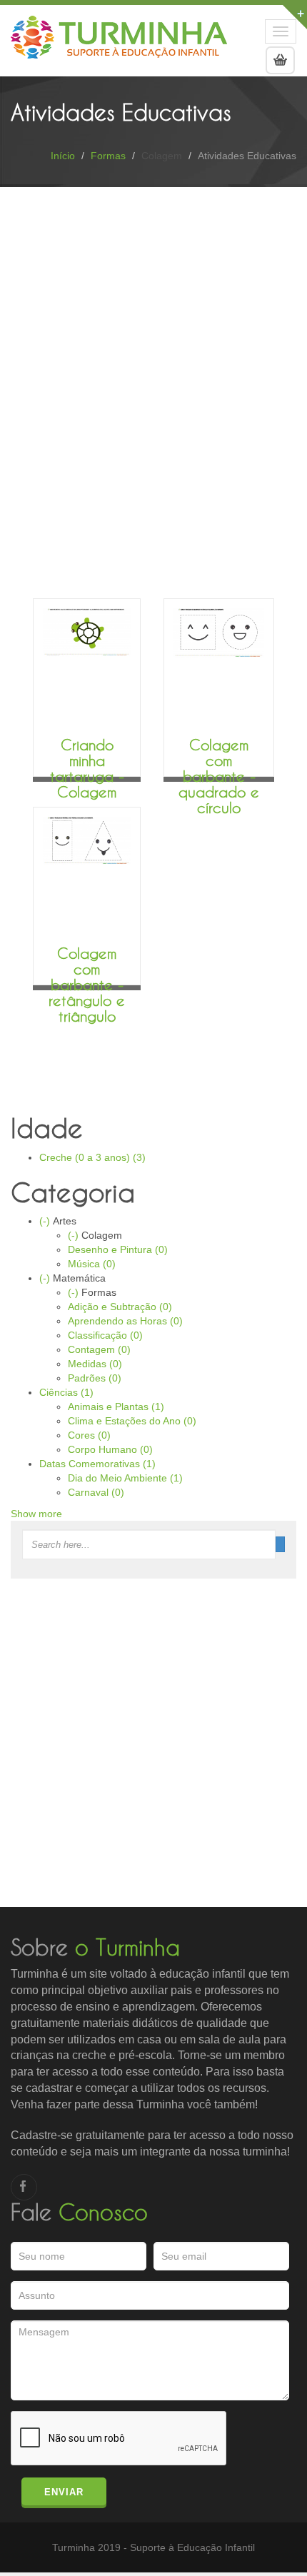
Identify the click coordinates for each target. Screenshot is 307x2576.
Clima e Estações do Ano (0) (132, 1421)
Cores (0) (89, 1435)
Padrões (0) (95, 1378)
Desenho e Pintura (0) (118, 1249)
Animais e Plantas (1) (116, 1407)
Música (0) (92, 1264)
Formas (108, 156)
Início (63, 156)
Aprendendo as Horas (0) (125, 1321)
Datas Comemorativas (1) (97, 1464)
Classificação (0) (105, 1335)
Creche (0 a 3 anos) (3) (92, 1157)
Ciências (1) (66, 1392)
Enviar (64, 2492)
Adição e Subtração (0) (120, 1307)
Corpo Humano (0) (110, 1449)
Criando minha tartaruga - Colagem (87, 768)
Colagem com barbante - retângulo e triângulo (87, 985)
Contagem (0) (99, 1349)
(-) (46, 1221)
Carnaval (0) (96, 1492)
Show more (36, 1514)
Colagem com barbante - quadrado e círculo (219, 776)
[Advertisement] (153, 348)
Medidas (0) (95, 1364)
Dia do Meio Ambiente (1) (125, 1478)
